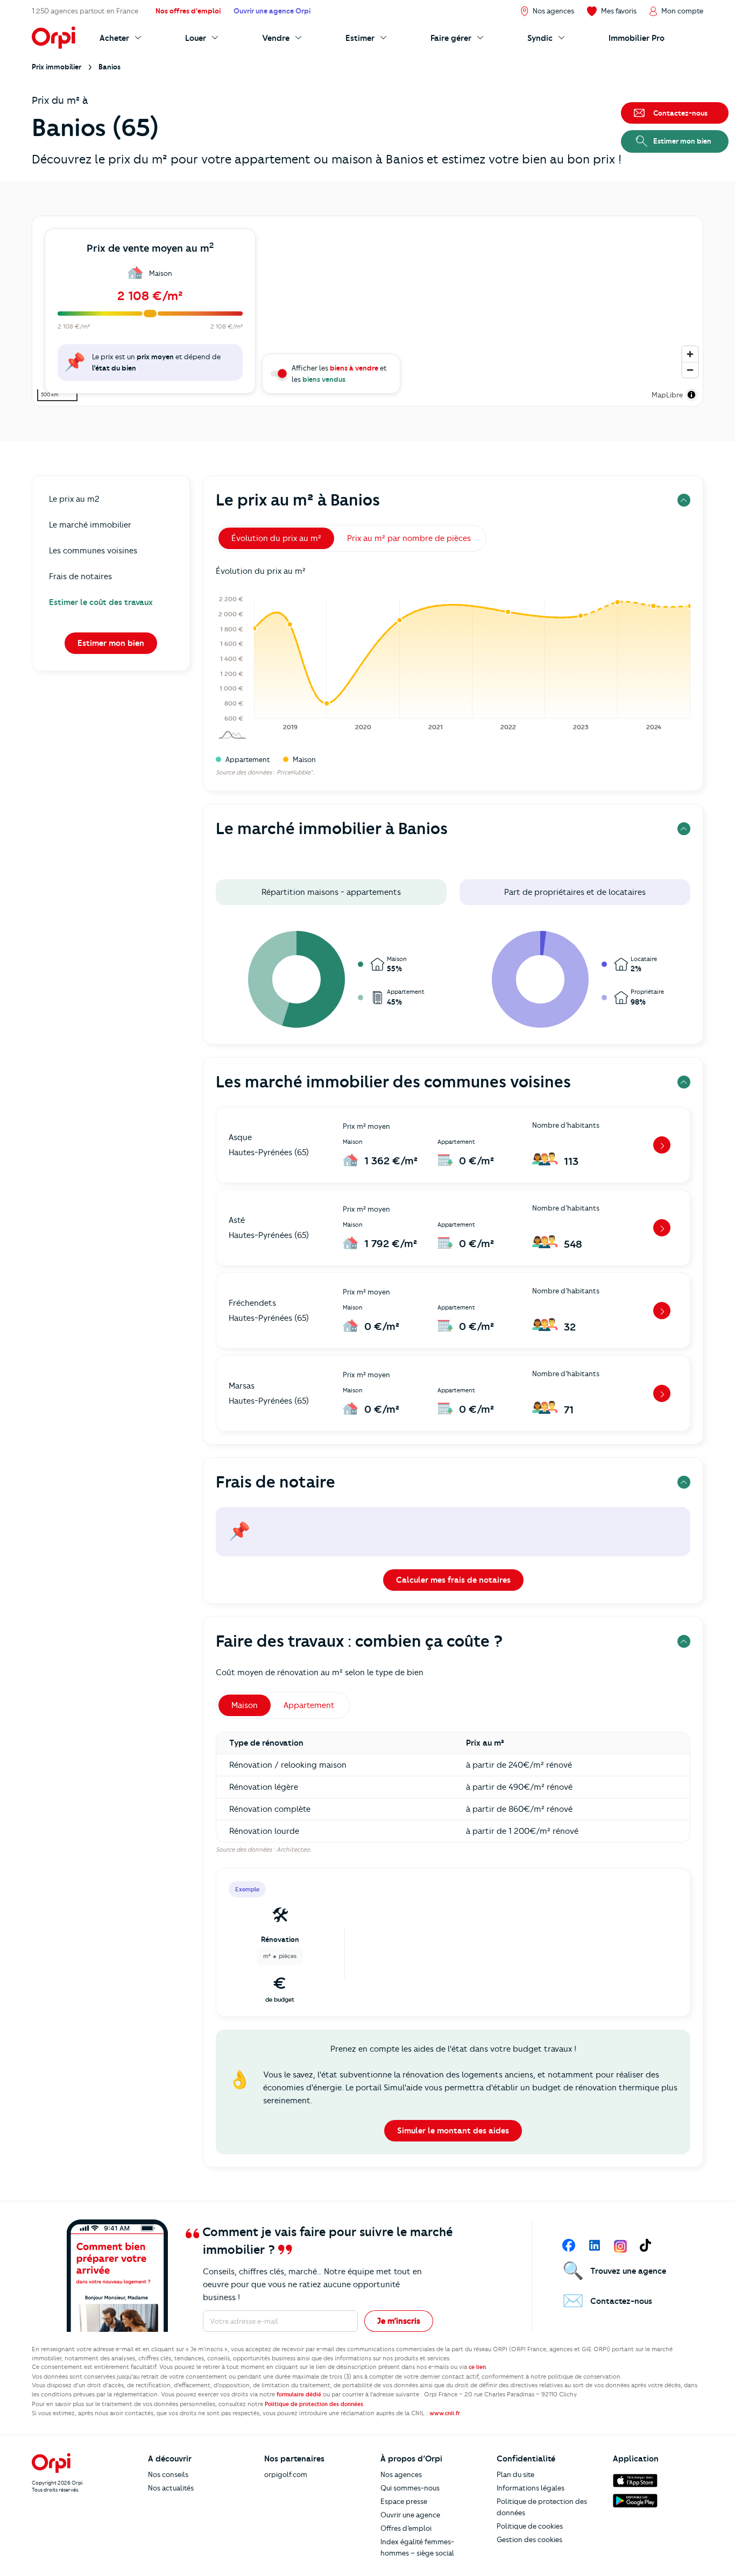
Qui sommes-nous (410, 2488)
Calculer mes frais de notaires (453, 1580)
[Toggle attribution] (691, 395)
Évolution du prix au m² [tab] (276, 538)
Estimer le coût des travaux (101, 602)
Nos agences (401, 2474)
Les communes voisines (93, 551)
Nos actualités (171, 2488)
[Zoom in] (690, 354)
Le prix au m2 (74, 499)
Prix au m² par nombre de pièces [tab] (409, 538)
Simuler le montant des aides (453, 2131)
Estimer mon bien (111, 643)
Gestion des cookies (529, 2539)
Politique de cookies (530, 2526)
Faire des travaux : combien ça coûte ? (359, 1641)
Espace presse (404, 2501)
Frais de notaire (275, 1482)
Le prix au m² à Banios (298, 500)
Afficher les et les (339, 373)
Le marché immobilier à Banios (332, 828)
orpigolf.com (286, 2474)
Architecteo (293, 1849)
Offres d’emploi (406, 2528)
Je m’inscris (399, 2321)
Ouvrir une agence (410, 2515)
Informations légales (531, 2488)
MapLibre (667, 395)
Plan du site (515, 2474)
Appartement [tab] (309, 1705)
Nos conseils (168, 2474)
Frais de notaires (80, 577)
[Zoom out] (690, 370)
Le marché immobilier (90, 525)
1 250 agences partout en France (85, 11)
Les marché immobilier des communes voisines (393, 1082)
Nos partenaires (294, 2459)
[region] (367, 311)
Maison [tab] (245, 1705)
